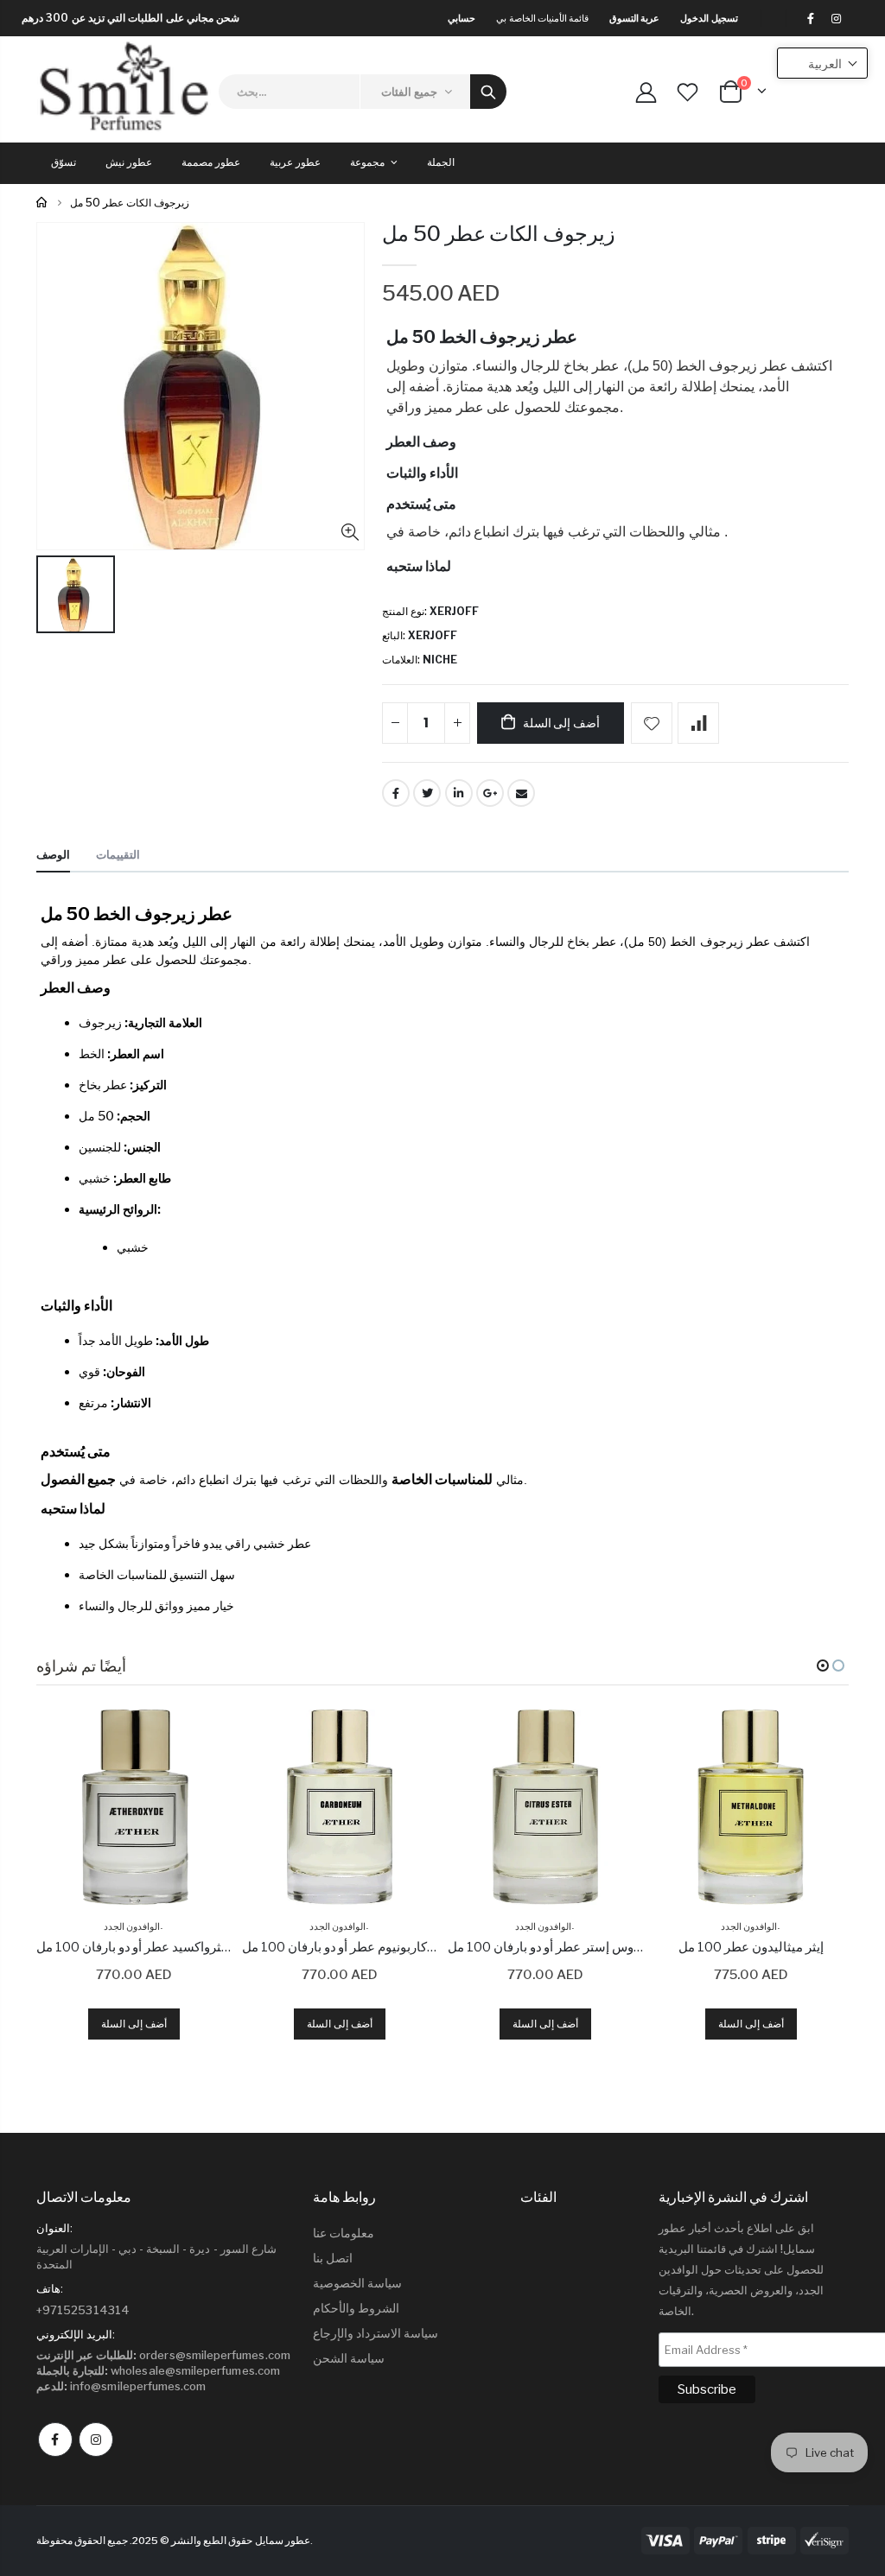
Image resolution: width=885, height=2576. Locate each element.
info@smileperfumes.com (121, 2386)
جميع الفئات (409, 92)
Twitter (427, 793)
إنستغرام (96, 2440)
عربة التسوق (634, 18)
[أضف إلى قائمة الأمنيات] (652, 723)
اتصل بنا (333, 2258)
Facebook (396, 793)
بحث (488, 92)
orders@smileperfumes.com (163, 2355)
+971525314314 (83, 2310)
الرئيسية (43, 203)
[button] (823, 1666)
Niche (440, 660)
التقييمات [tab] (118, 854)
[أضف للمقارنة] (698, 723)
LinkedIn (459, 793)
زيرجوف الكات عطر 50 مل (499, 234)
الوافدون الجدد (132, 1926)
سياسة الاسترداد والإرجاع (376, 2333)
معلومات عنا (344, 2233)
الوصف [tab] (53, 854)
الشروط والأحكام (356, 2308)
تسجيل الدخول (709, 18)
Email (521, 793)
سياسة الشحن (349, 2358)
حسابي (462, 18)
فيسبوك (55, 2440)
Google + (490, 793)
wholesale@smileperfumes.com (158, 2370)
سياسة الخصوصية (357, 2283)
